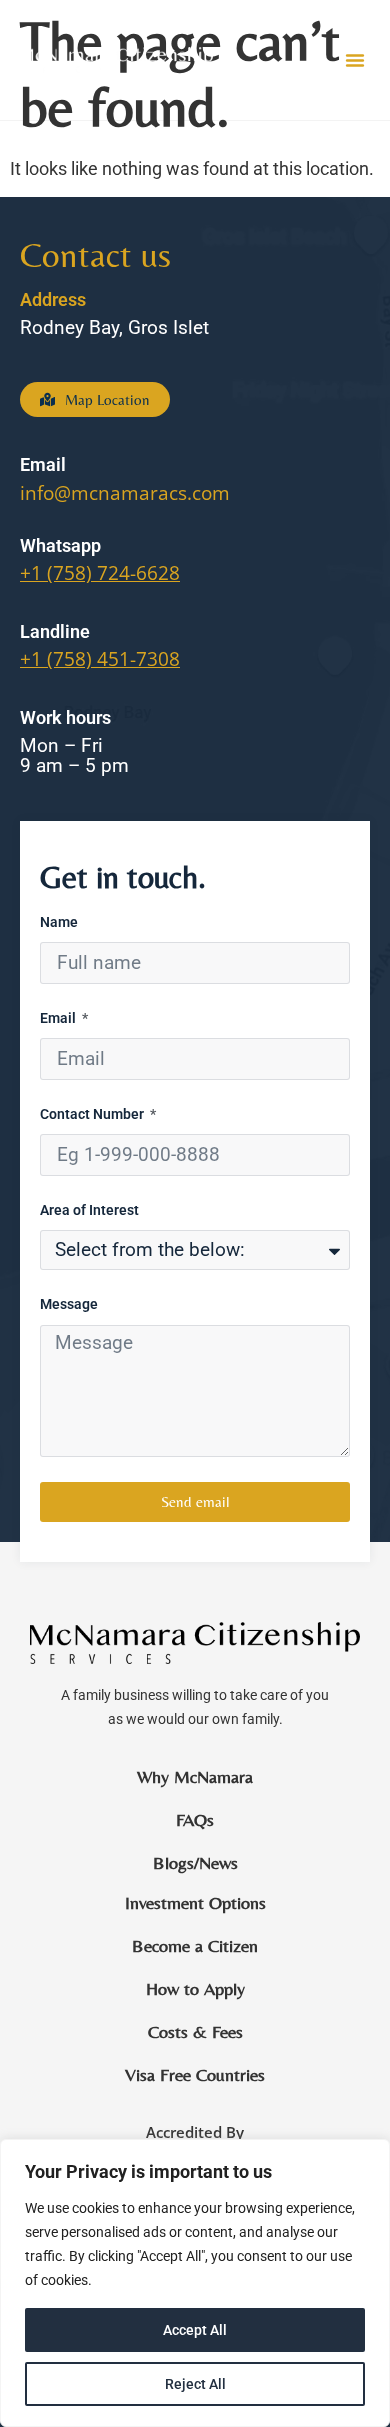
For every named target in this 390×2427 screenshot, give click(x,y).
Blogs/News (195, 1863)
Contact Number (93, 1114)
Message (69, 1304)
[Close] (369, 2156)
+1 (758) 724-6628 (100, 572)
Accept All (195, 2330)
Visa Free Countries (195, 2075)
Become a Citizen (195, 1946)
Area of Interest (89, 1210)
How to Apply (195, 1989)
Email (59, 1018)
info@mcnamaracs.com (125, 492)
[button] (355, 60)
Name (59, 922)
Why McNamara (195, 1777)
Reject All (195, 2384)
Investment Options (195, 1903)
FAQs (195, 1820)
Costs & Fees (195, 2032)
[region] (195, 2283)
